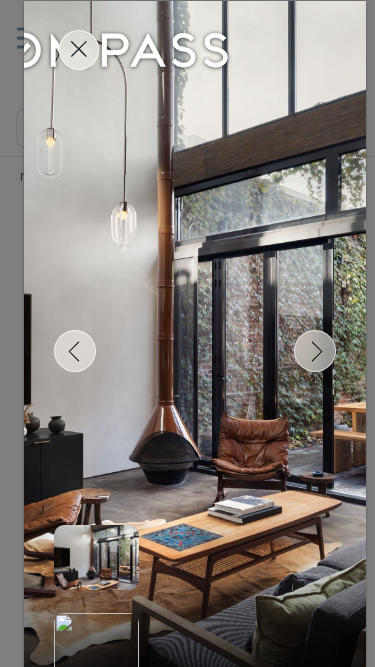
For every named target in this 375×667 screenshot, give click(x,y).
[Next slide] (315, 351)
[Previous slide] (75, 351)
